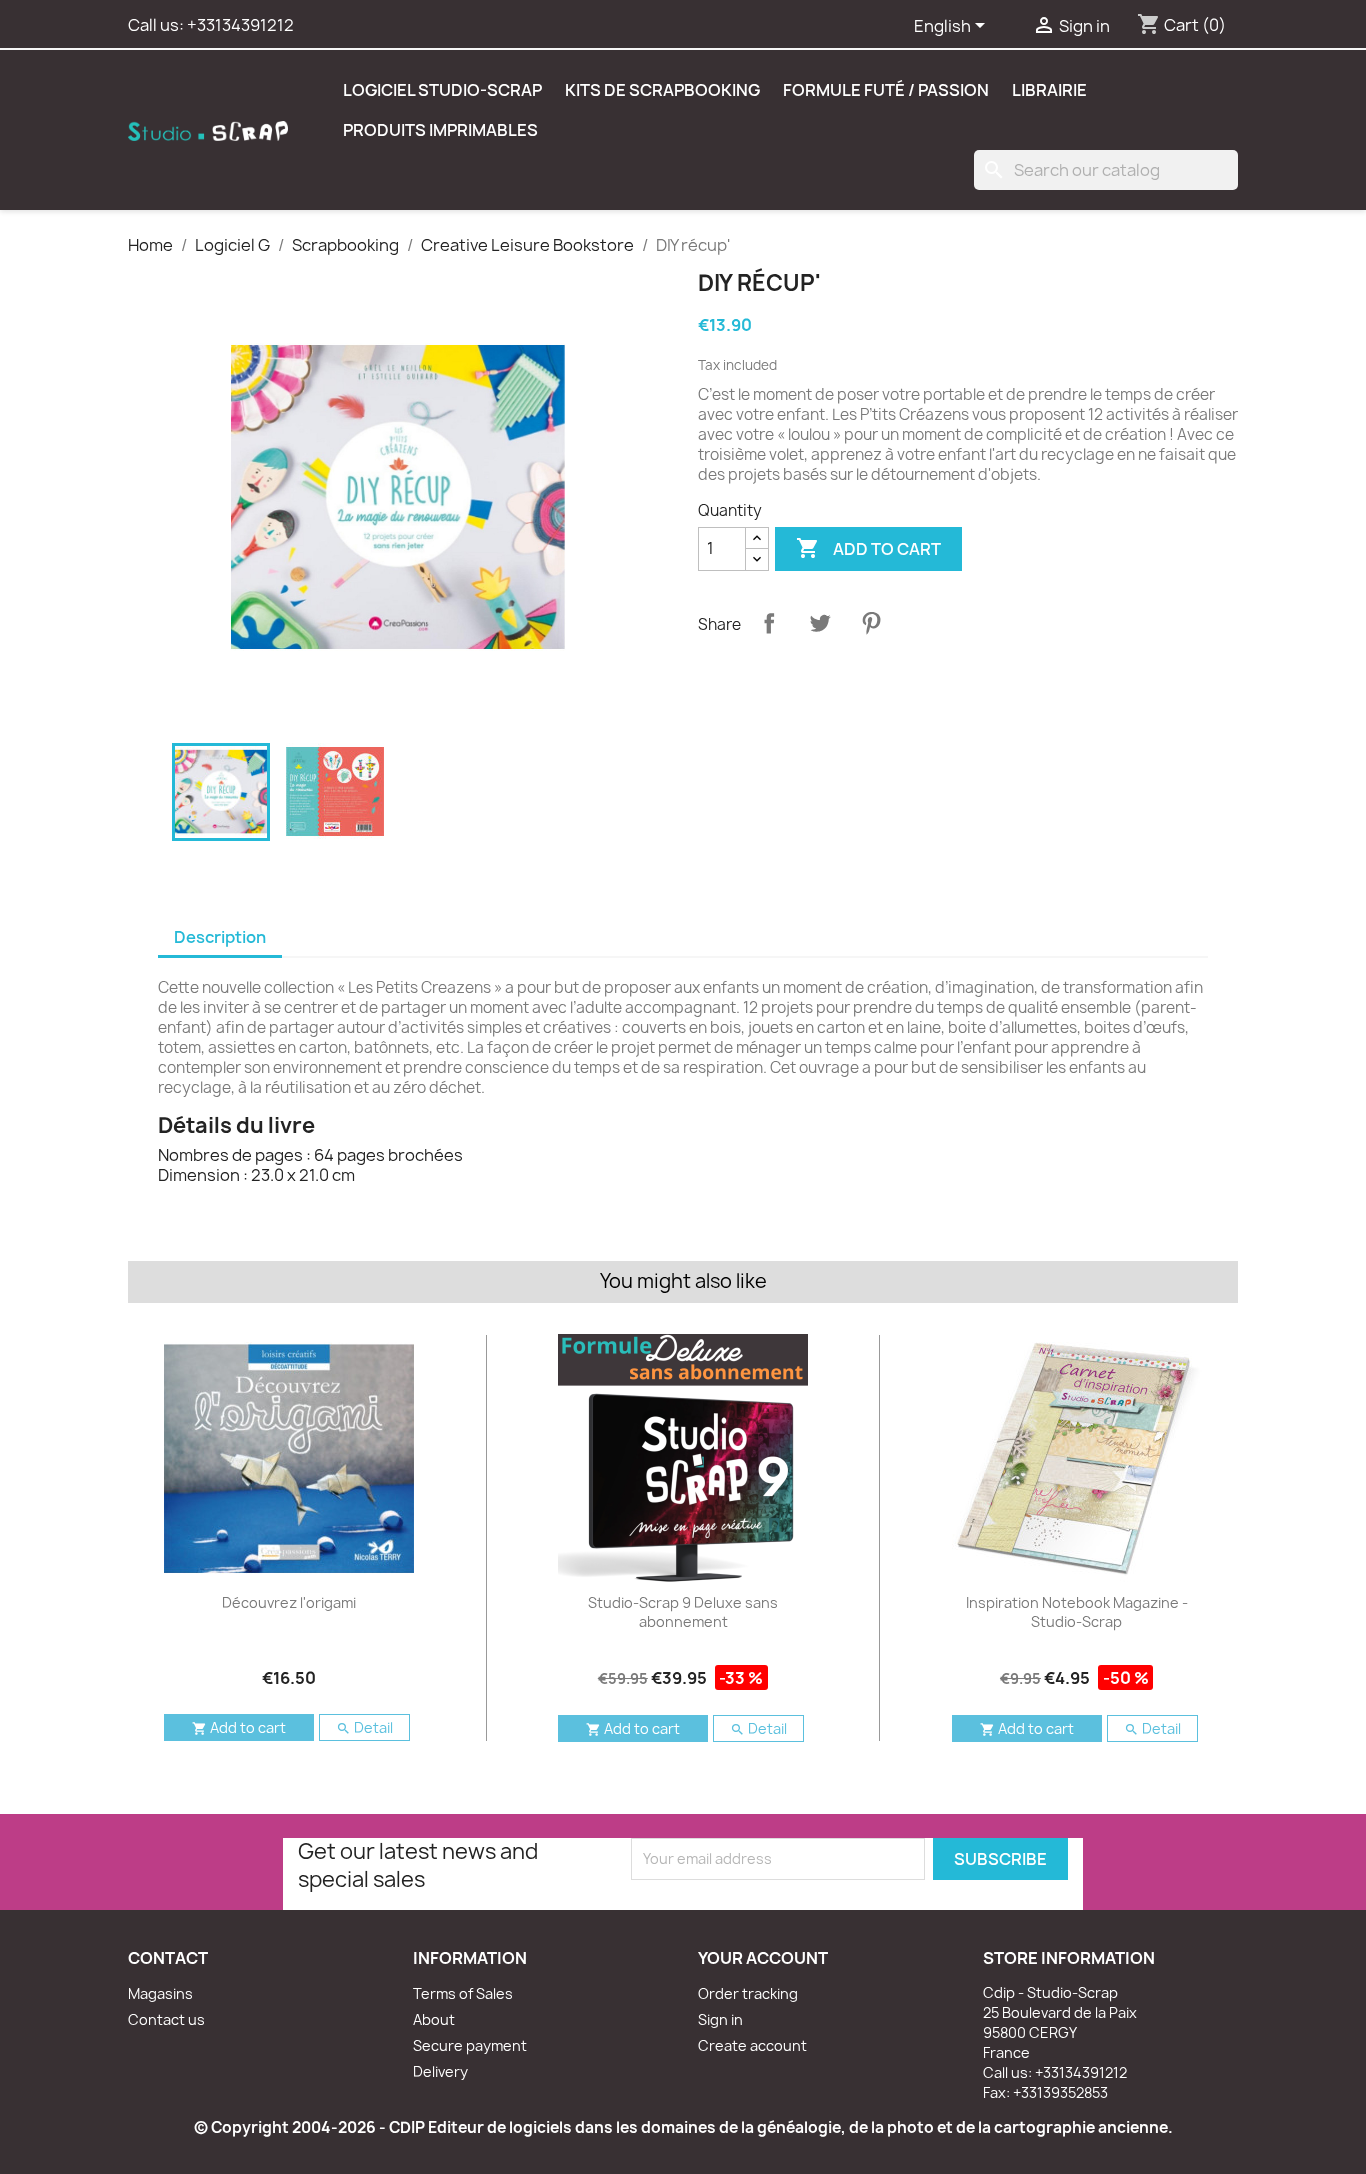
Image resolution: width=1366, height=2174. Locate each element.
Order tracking (748, 1993)
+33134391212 (240, 25)
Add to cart (868, 548)
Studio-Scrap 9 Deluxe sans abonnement (683, 1612)
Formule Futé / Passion (886, 90)
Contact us (166, 2019)
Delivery (440, 2071)
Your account (763, 1958)
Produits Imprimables (440, 130)
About (434, 2019)
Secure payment (470, 2045)
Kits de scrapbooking (662, 90)
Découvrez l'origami (289, 1602)
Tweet (820, 623)
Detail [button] (364, 1727)
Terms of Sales (463, 1993)
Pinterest (871, 623)
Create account (752, 2045)
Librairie (1049, 90)
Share (769, 623)
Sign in (720, 2019)
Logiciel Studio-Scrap (442, 90)
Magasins (160, 1993)
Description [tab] (220, 937)
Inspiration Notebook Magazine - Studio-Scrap (1077, 1612)
